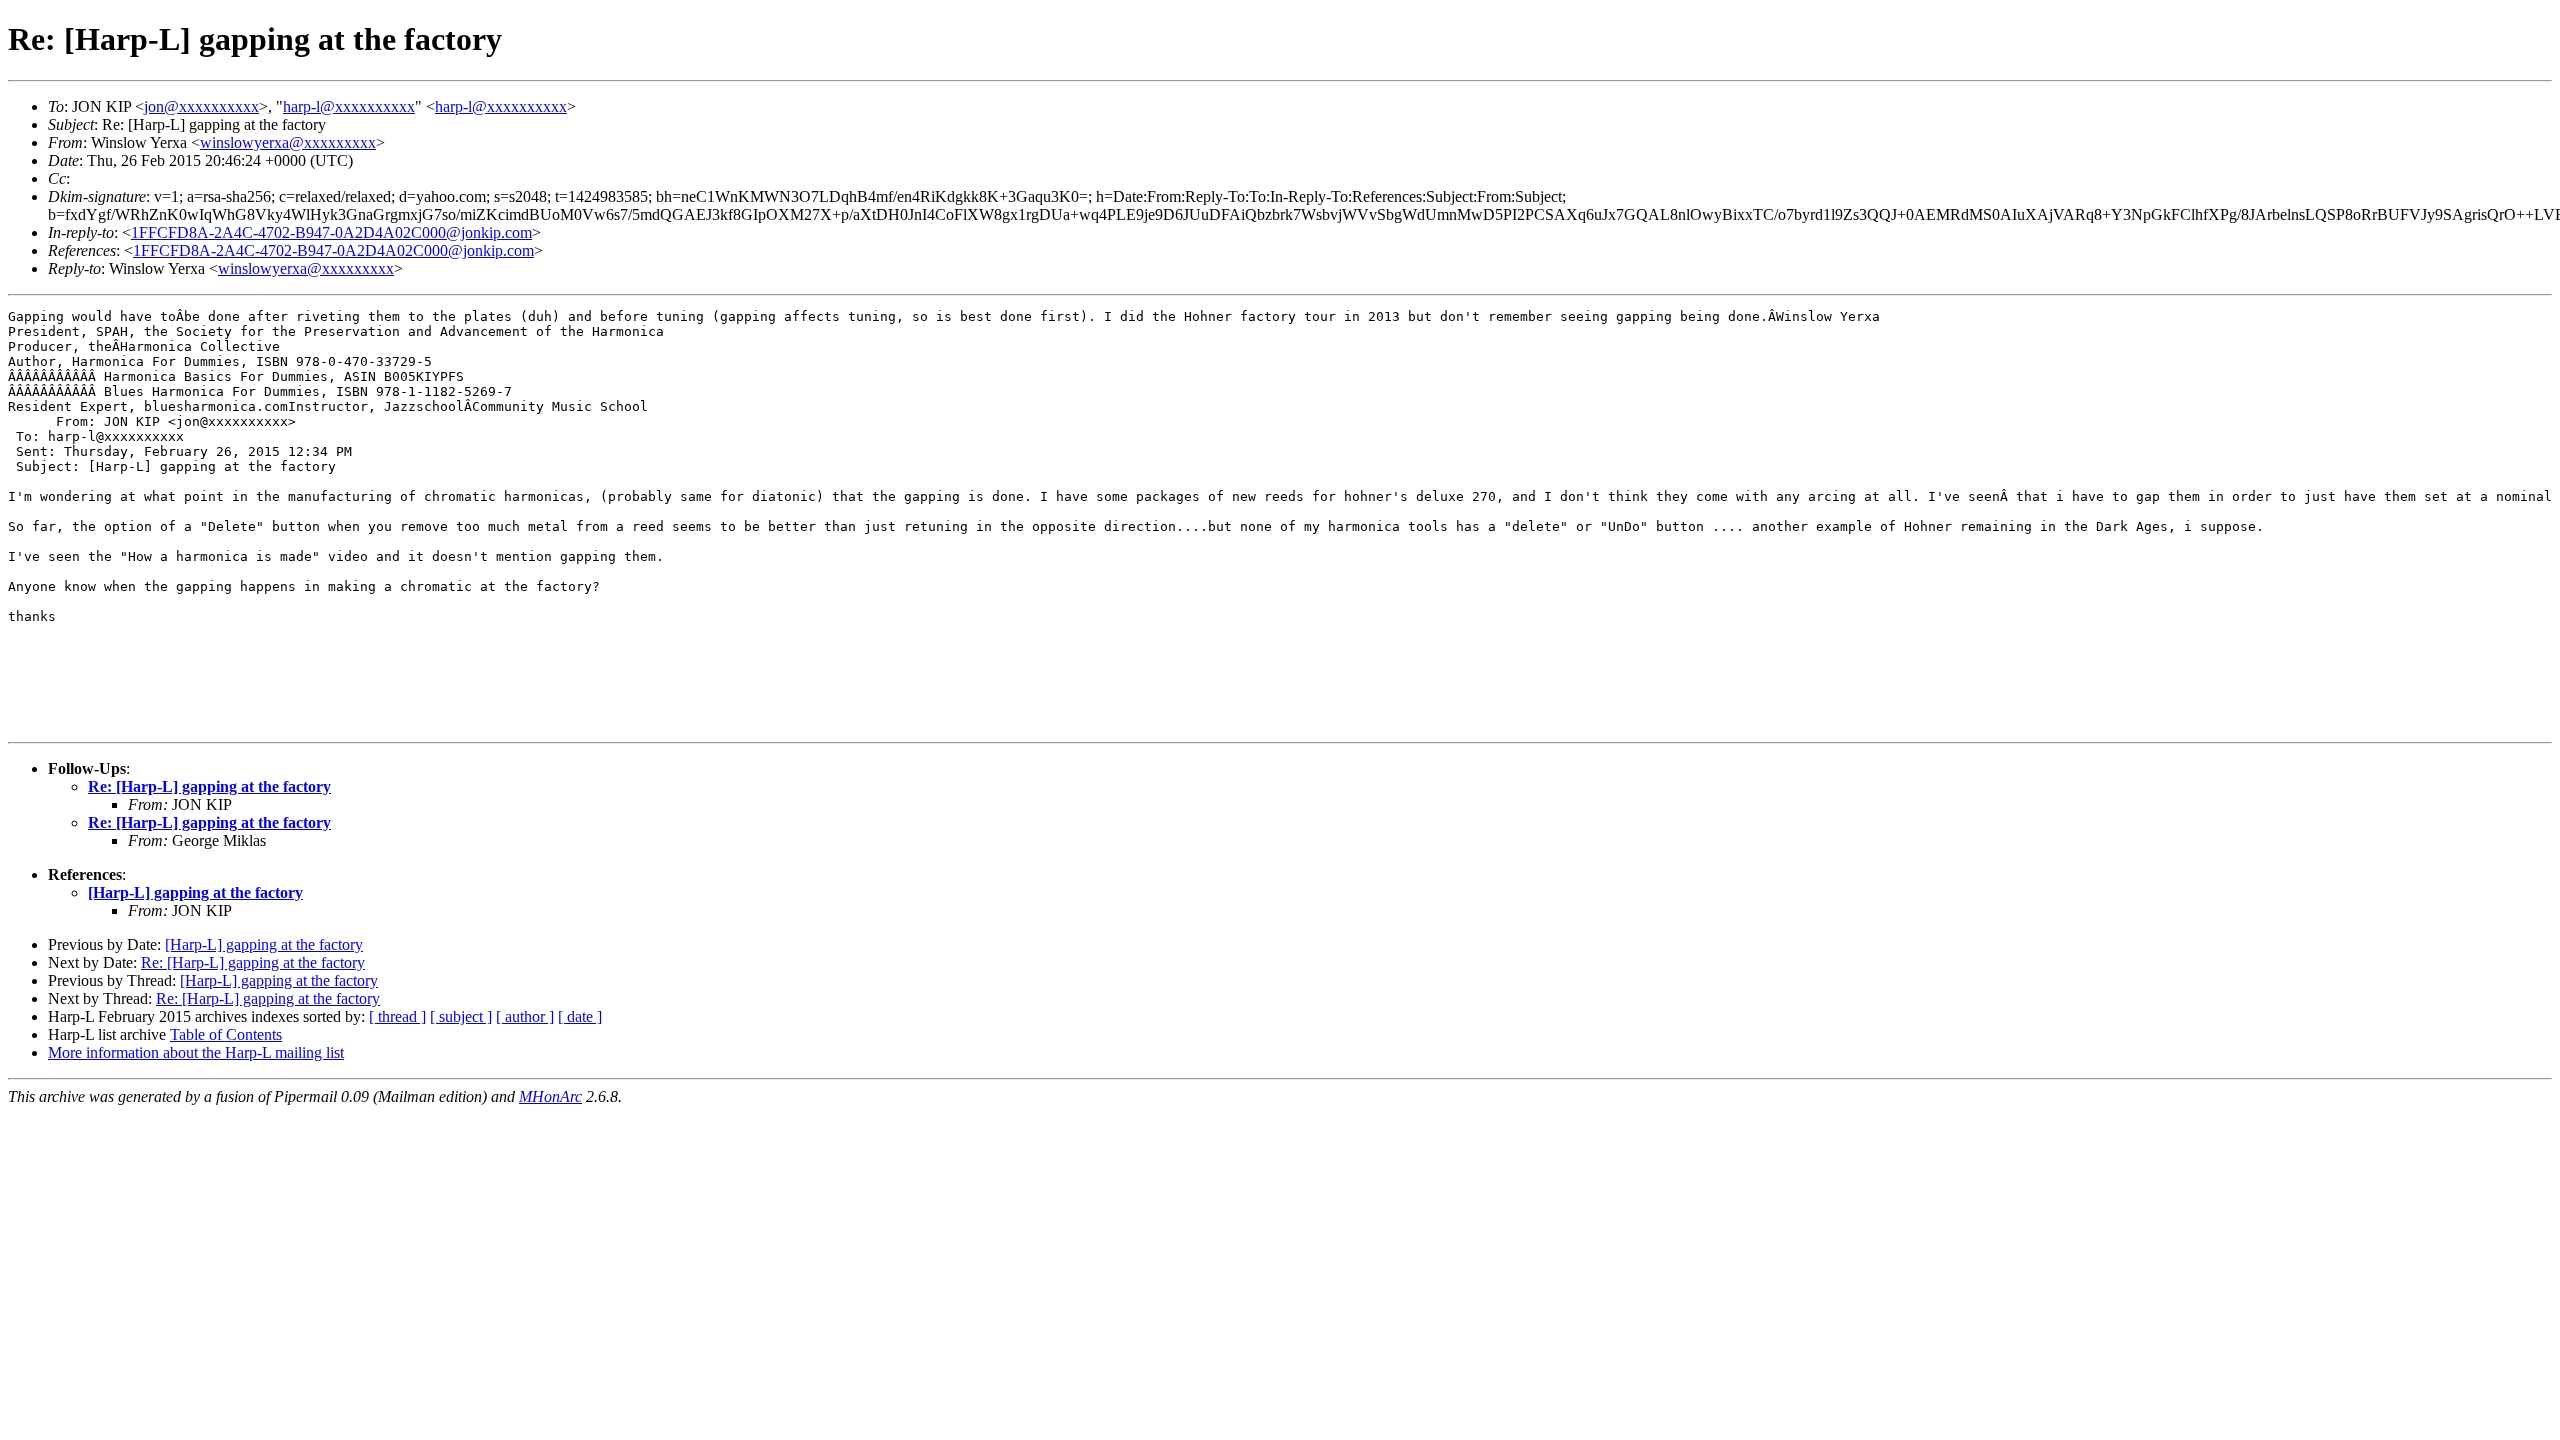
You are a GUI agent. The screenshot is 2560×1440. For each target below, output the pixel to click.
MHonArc (550, 1096)
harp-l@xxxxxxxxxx (349, 106)
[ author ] (525, 1016)
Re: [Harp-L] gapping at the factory (209, 786)
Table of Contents (226, 1034)
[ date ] (580, 1016)
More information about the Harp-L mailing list (196, 1052)
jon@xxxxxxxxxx (201, 106)
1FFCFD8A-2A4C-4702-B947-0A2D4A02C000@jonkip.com (331, 232)
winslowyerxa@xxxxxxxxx (288, 142)
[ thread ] (397, 1016)
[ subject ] (461, 1016)
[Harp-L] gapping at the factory (195, 892)
